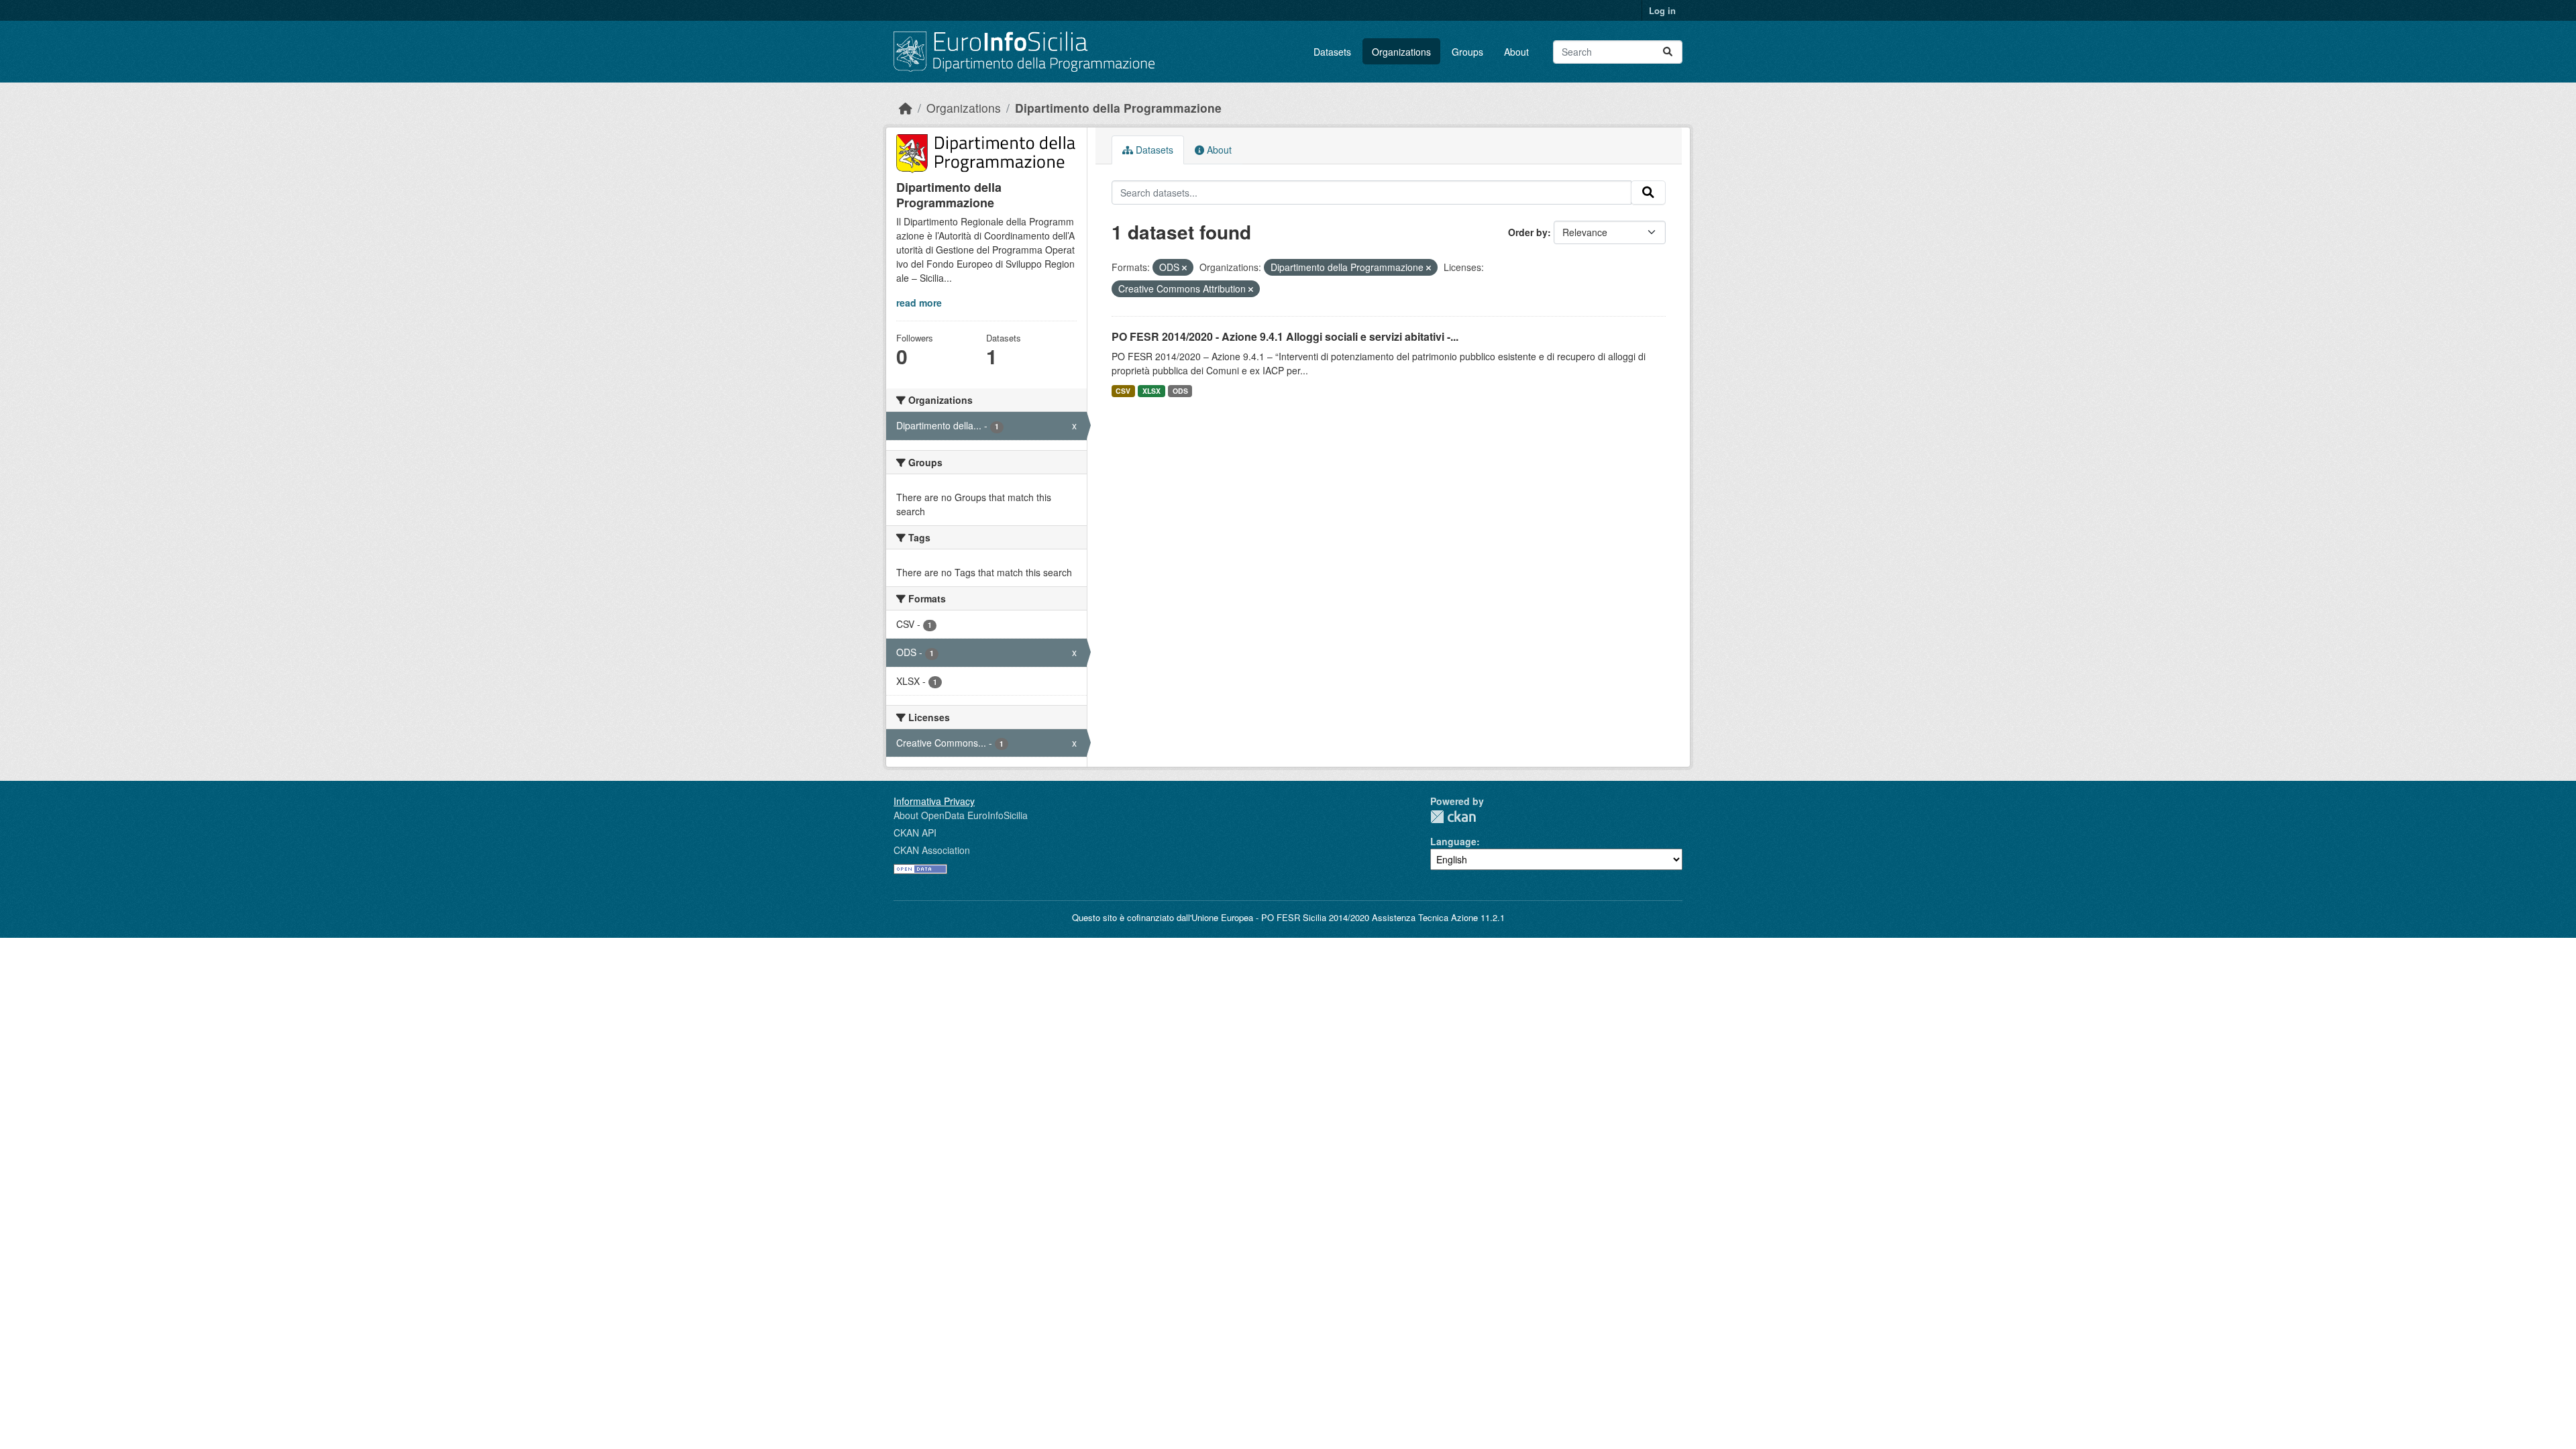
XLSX (1151, 391)
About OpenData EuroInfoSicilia (961, 815)
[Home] (906, 108)
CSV (1123, 391)
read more (919, 303)
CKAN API (915, 833)
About (1516, 52)
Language (1453, 841)
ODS (1180, 391)
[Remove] (1184, 268)
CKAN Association (932, 850)
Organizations (1401, 52)
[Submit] (1668, 52)
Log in (1662, 10)
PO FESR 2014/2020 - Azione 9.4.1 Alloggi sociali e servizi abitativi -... (1285, 336)
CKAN (1453, 817)
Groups (1467, 52)
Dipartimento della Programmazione (1118, 108)
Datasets (1332, 52)
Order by (1528, 232)
